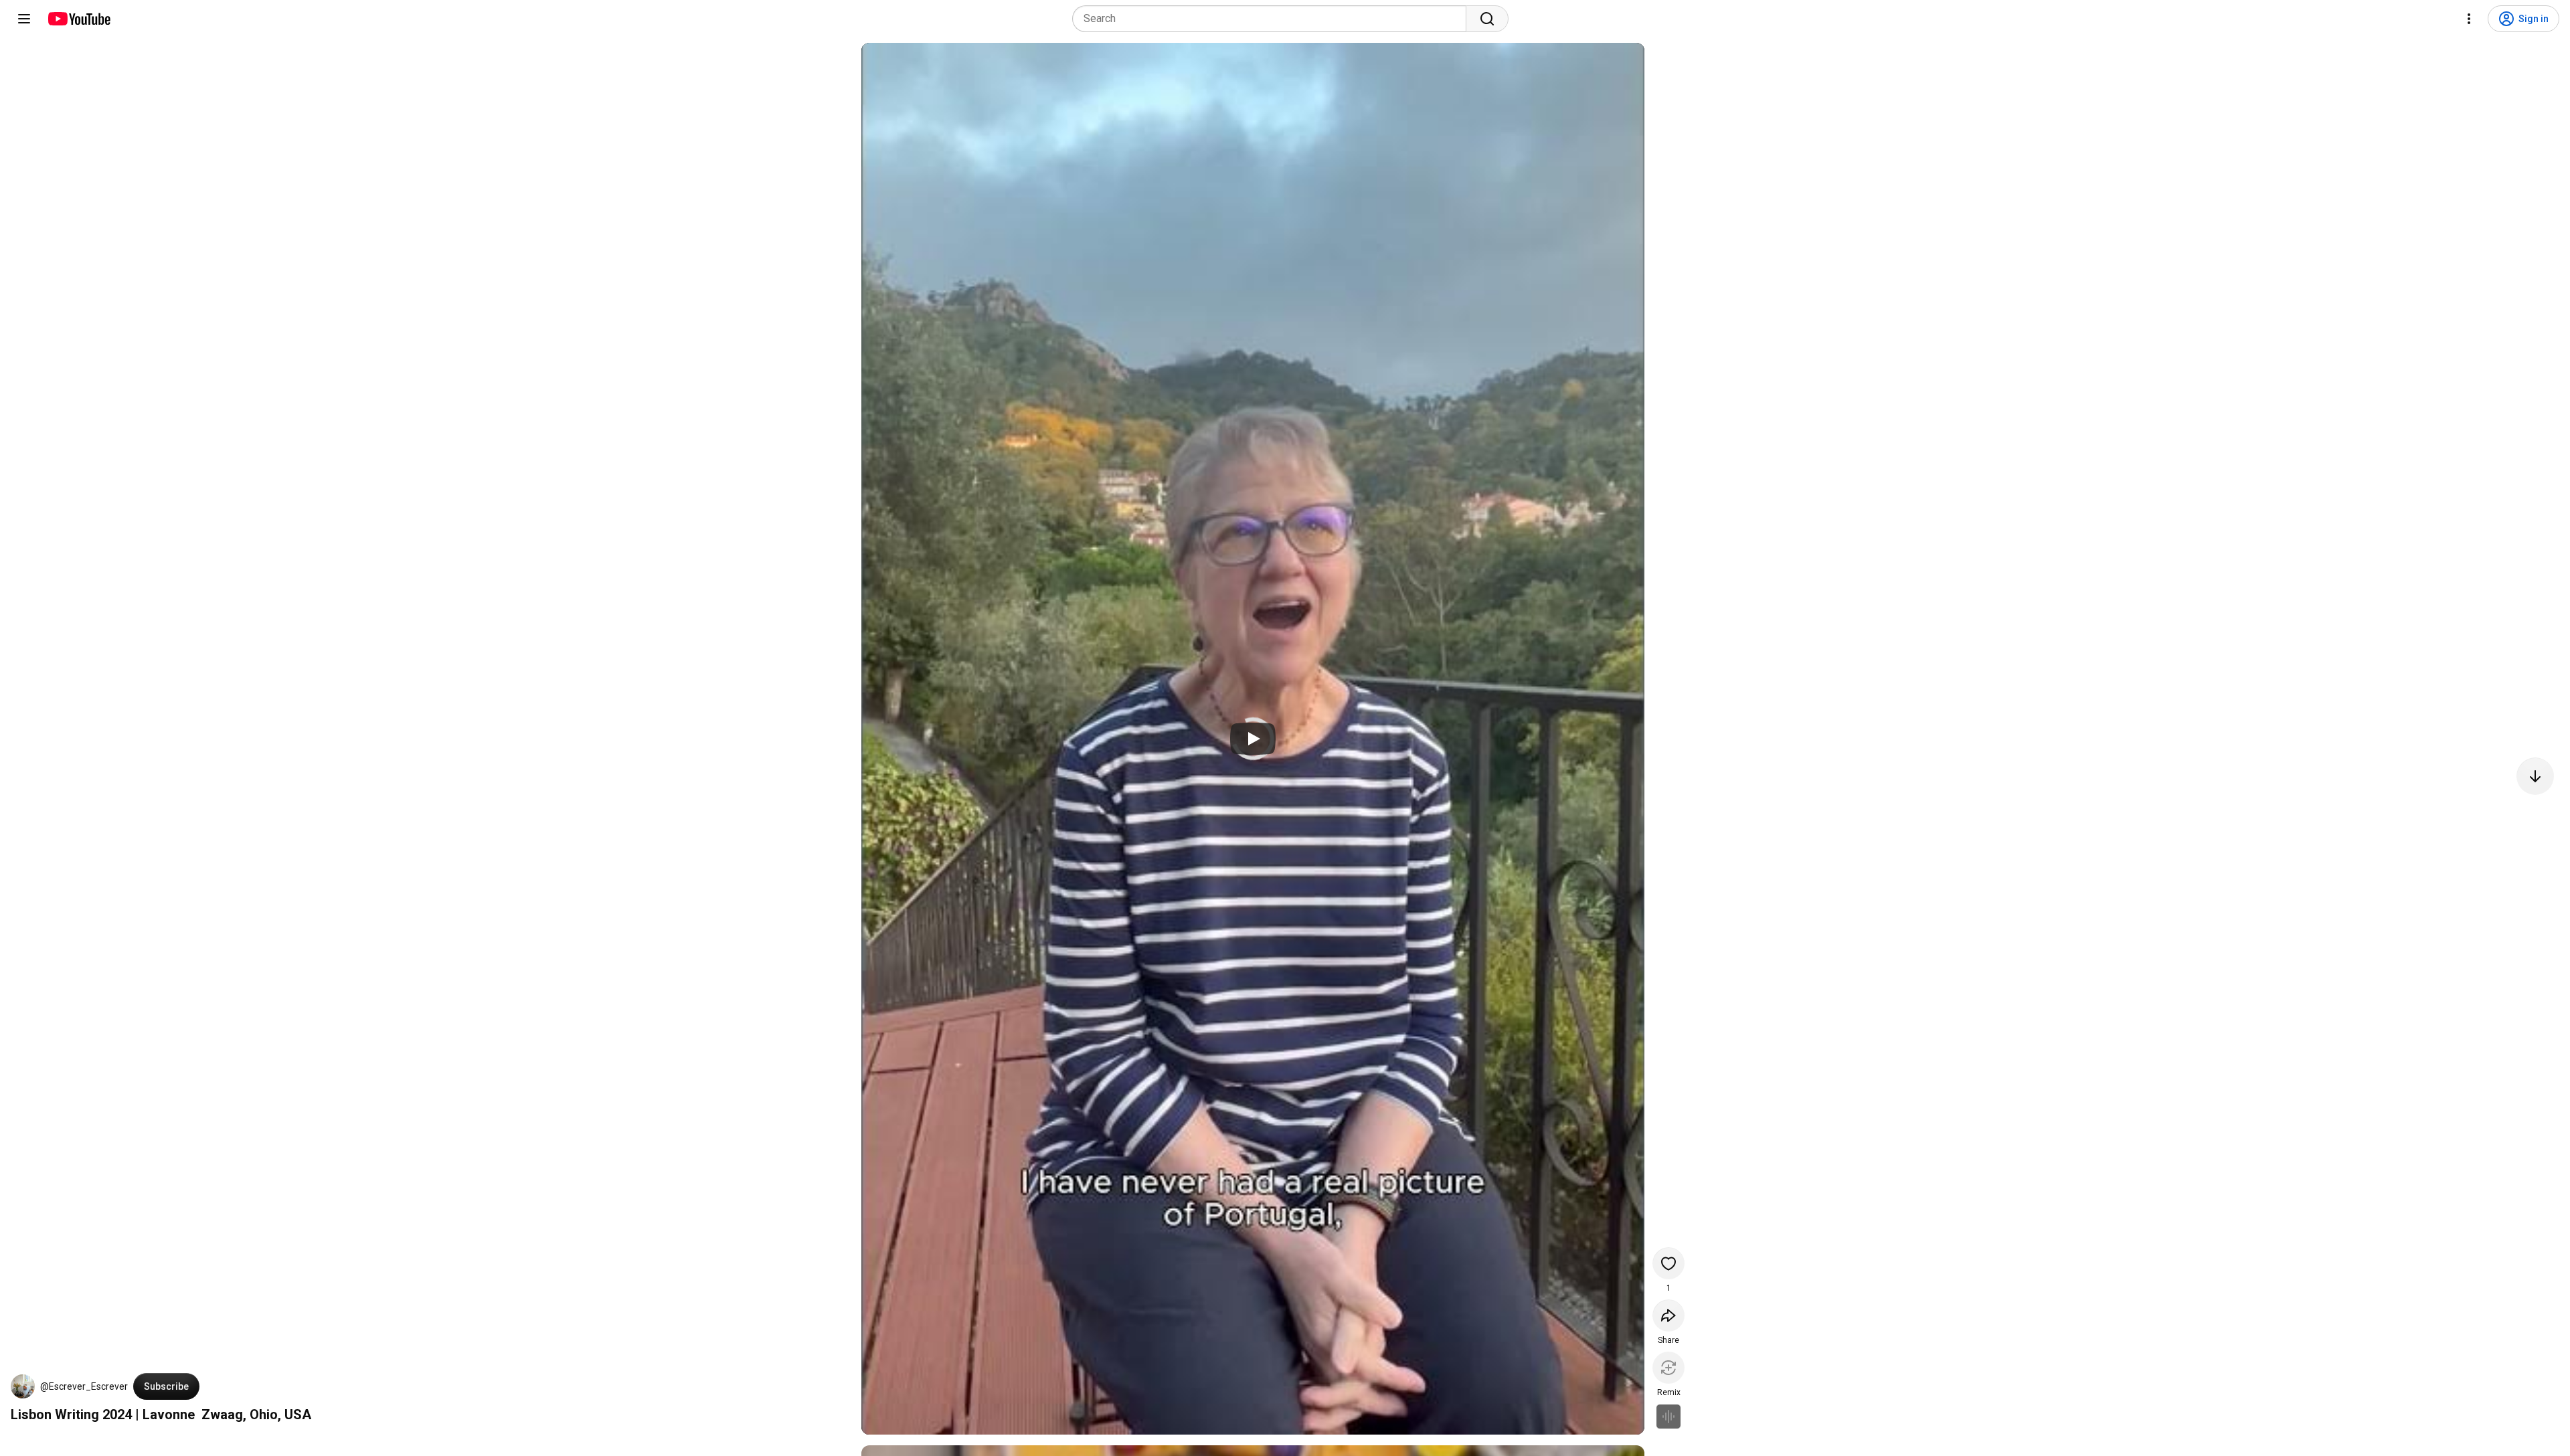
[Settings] (2469, 19)
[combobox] (1273, 19)
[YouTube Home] (79, 19)
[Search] (1487, 19)
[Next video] (2535, 776)
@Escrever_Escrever (84, 1386)
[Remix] (1668, 1368)
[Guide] (24, 19)
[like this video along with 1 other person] (1668, 1263)
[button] (23, 1386)
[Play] (1253, 739)
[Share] (1668, 1315)
